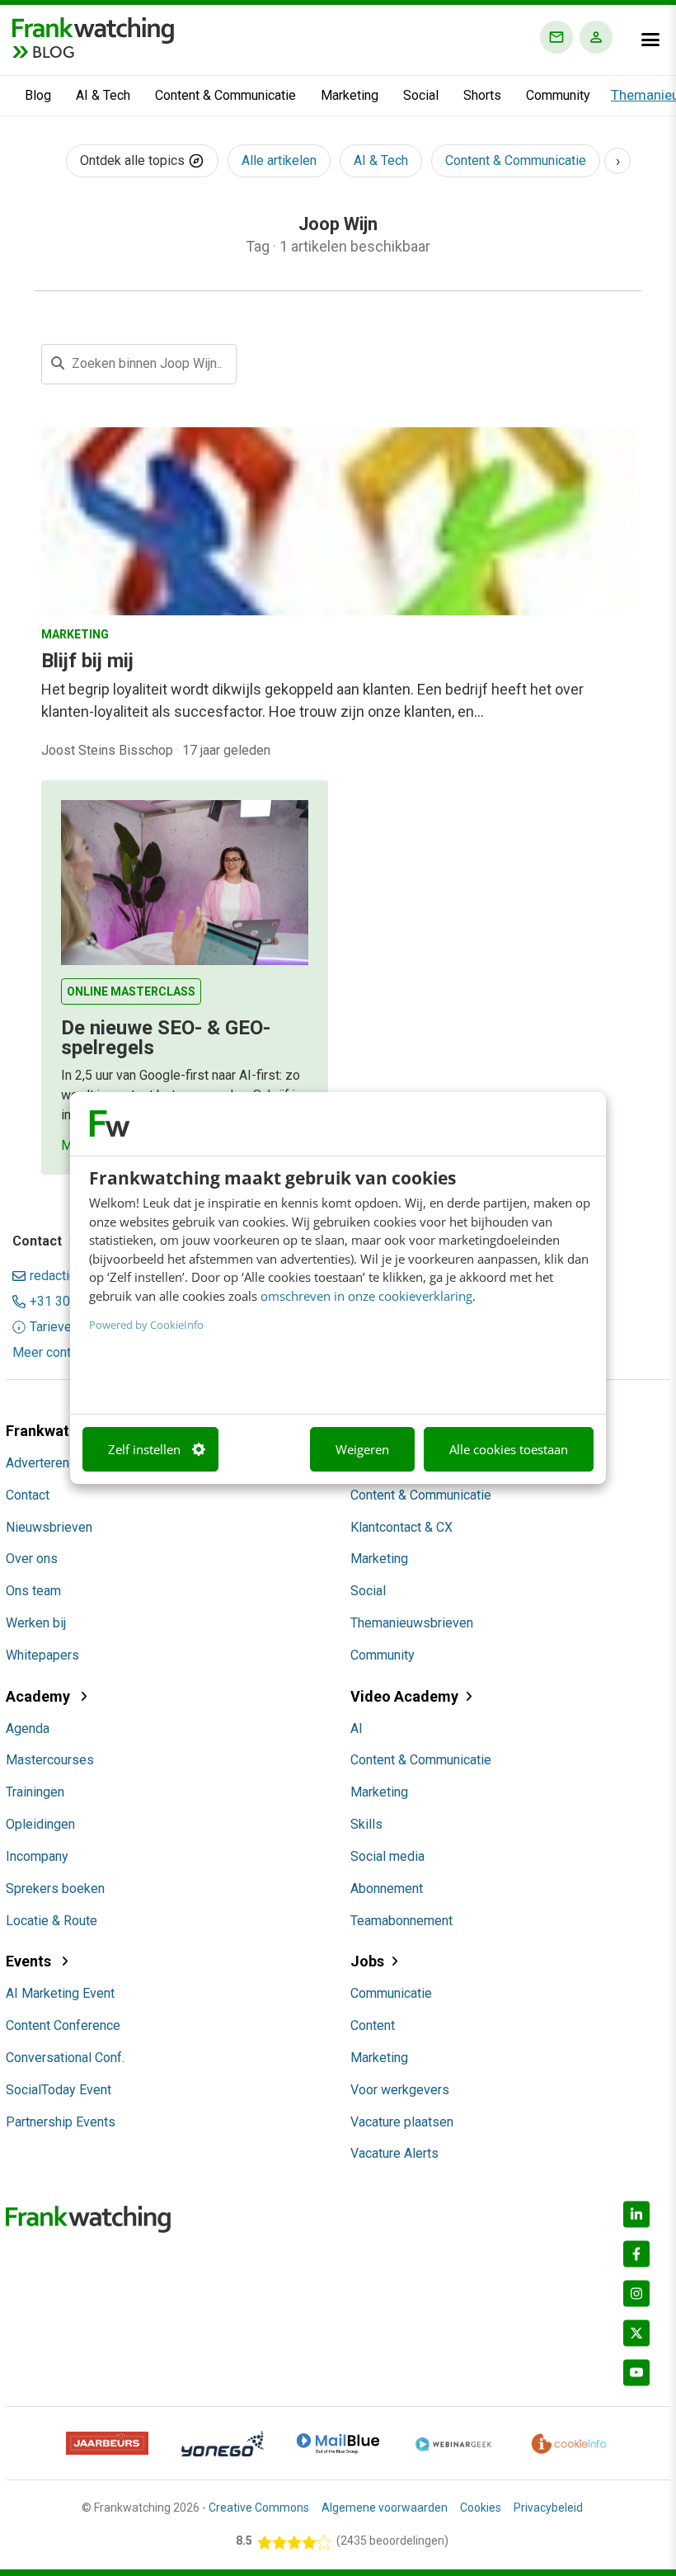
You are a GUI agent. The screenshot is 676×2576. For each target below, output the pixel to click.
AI (357, 1728)
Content (373, 2025)
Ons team (33, 1591)
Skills (366, 1824)
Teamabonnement (401, 1921)
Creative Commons (259, 2508)
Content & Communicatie (225, 95)
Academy (40, 1696)
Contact (28, 1495)
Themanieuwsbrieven (412, 1623)
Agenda (28, 1728)
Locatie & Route (52, 1921)
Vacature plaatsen (402, 2122)
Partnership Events (61, 2122)
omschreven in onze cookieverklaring (366, 1296)
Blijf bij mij (87, 661)
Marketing (350, 95)
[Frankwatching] (93, 29)
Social (421, 95)
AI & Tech (103, 95)
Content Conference (63, 2025)
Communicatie (391, 1993)
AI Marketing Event (60, 1993)
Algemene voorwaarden (385, 2508)
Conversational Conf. (65, 2058)
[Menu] (650, 40)
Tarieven (54, 1327)
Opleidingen (40, 1824)
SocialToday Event (59, 2090)
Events (30, 1961)
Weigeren (362, 1449)
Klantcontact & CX (401, 1527)
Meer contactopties (69, 1353)
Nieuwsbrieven (49, 1527)
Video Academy (404, 1696)
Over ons (32, 1559)
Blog (38, 95)
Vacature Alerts (394, 2153)
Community (558, 95)
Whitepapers (42, 1655)
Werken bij (36, 1623)
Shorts (482, 95)
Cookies (481, 2508)
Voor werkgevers (400, 2090)
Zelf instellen (144, 1449)
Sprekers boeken (55, 1888)
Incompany (37, 1856)
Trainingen (35, 1792)
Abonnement (387, 1888)
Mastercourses (50, 1760)
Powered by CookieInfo (146, 1325)
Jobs (367, 1961)
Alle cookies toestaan (509, 1449)
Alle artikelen (279, 160)
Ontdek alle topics (134, 160)
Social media (387, 1856)
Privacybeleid (548, 2508)
